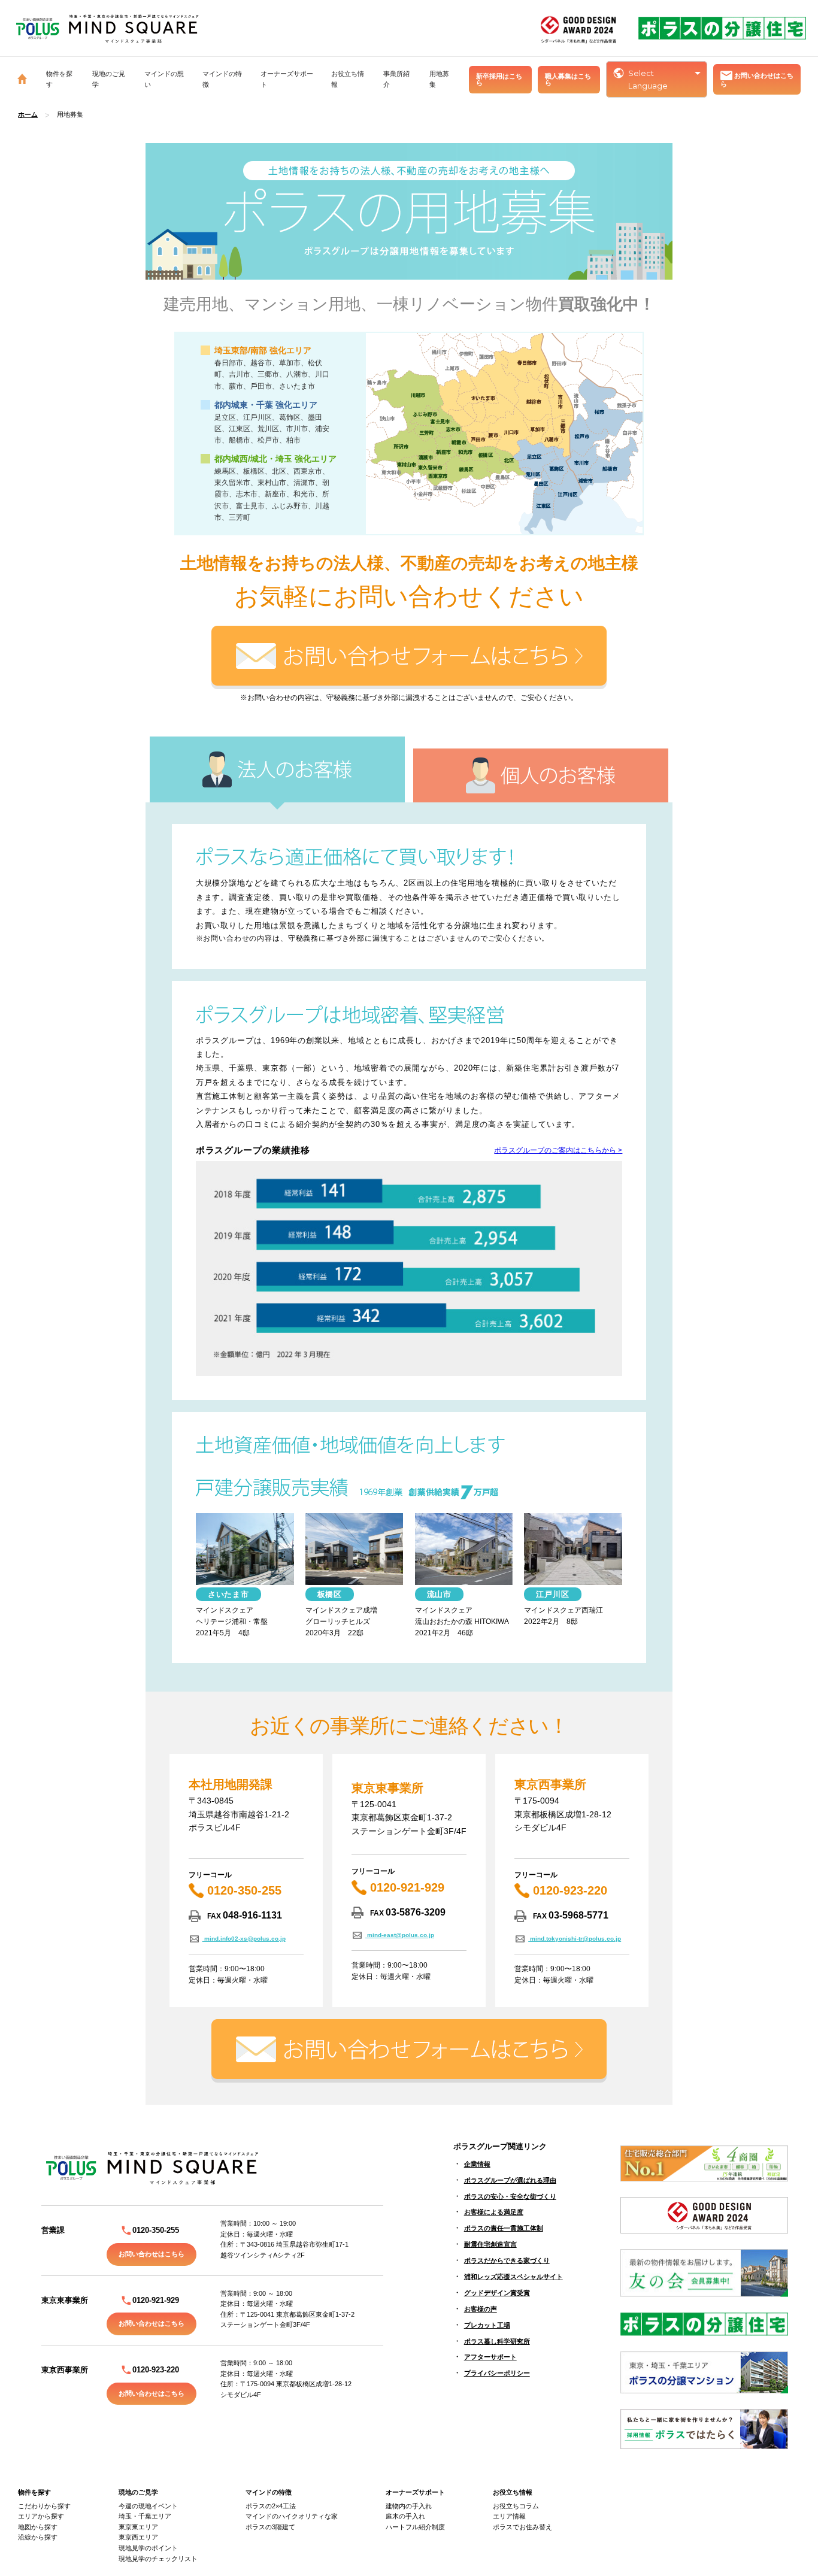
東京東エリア (138, 2527)
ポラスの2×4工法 (271, 2506)
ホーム (28, 114)
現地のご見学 (138, 2492)
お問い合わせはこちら (757, 80)
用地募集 (439, 79)
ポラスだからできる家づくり (507, 2260)
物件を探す (34, 2492)
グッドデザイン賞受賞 (497, 2293)
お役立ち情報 (513, 2492)
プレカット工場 (487, 2325)
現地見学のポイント (148, 2548)
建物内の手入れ (409, 2506)
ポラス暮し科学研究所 (497, 2341)
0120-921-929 (405, 1887)
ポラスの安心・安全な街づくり (510, 2196)
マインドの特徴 (269, 2492)
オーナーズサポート (415, 2492)
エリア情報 (509, 2516)
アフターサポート (490, 2357)
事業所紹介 (396, 79)
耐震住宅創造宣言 (490, 2244)
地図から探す (38, 2527)
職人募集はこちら (568, 79)
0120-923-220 (568, 1890)
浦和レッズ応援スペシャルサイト (513, 2277)
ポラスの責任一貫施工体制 (504, 2228)
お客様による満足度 (494, 2212)
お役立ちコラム (516, 2506)
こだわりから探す (44, 2506)
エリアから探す (41, 2516)
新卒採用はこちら (499, 79)
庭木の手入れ (405, 2516)
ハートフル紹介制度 (415, 2527)
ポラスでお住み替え (522, 2527)
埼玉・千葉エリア (145, 2516)
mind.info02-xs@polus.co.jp (244, 1939)
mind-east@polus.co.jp (400, 1935)
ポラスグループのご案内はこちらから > (558, 1150)
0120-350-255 (243, 1890)
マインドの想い (164, 79)
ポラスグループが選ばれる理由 (510, 2180)
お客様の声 (481, 2309)
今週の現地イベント (148, 2506)
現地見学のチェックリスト (158, 2559)
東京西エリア (138, 2537)
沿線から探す (38, 2537)
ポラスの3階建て (270, 2527)
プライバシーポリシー (497, 2373)
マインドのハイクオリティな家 (292, 2516)
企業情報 (477, 2164)
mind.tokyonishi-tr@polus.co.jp (575, 1939)
